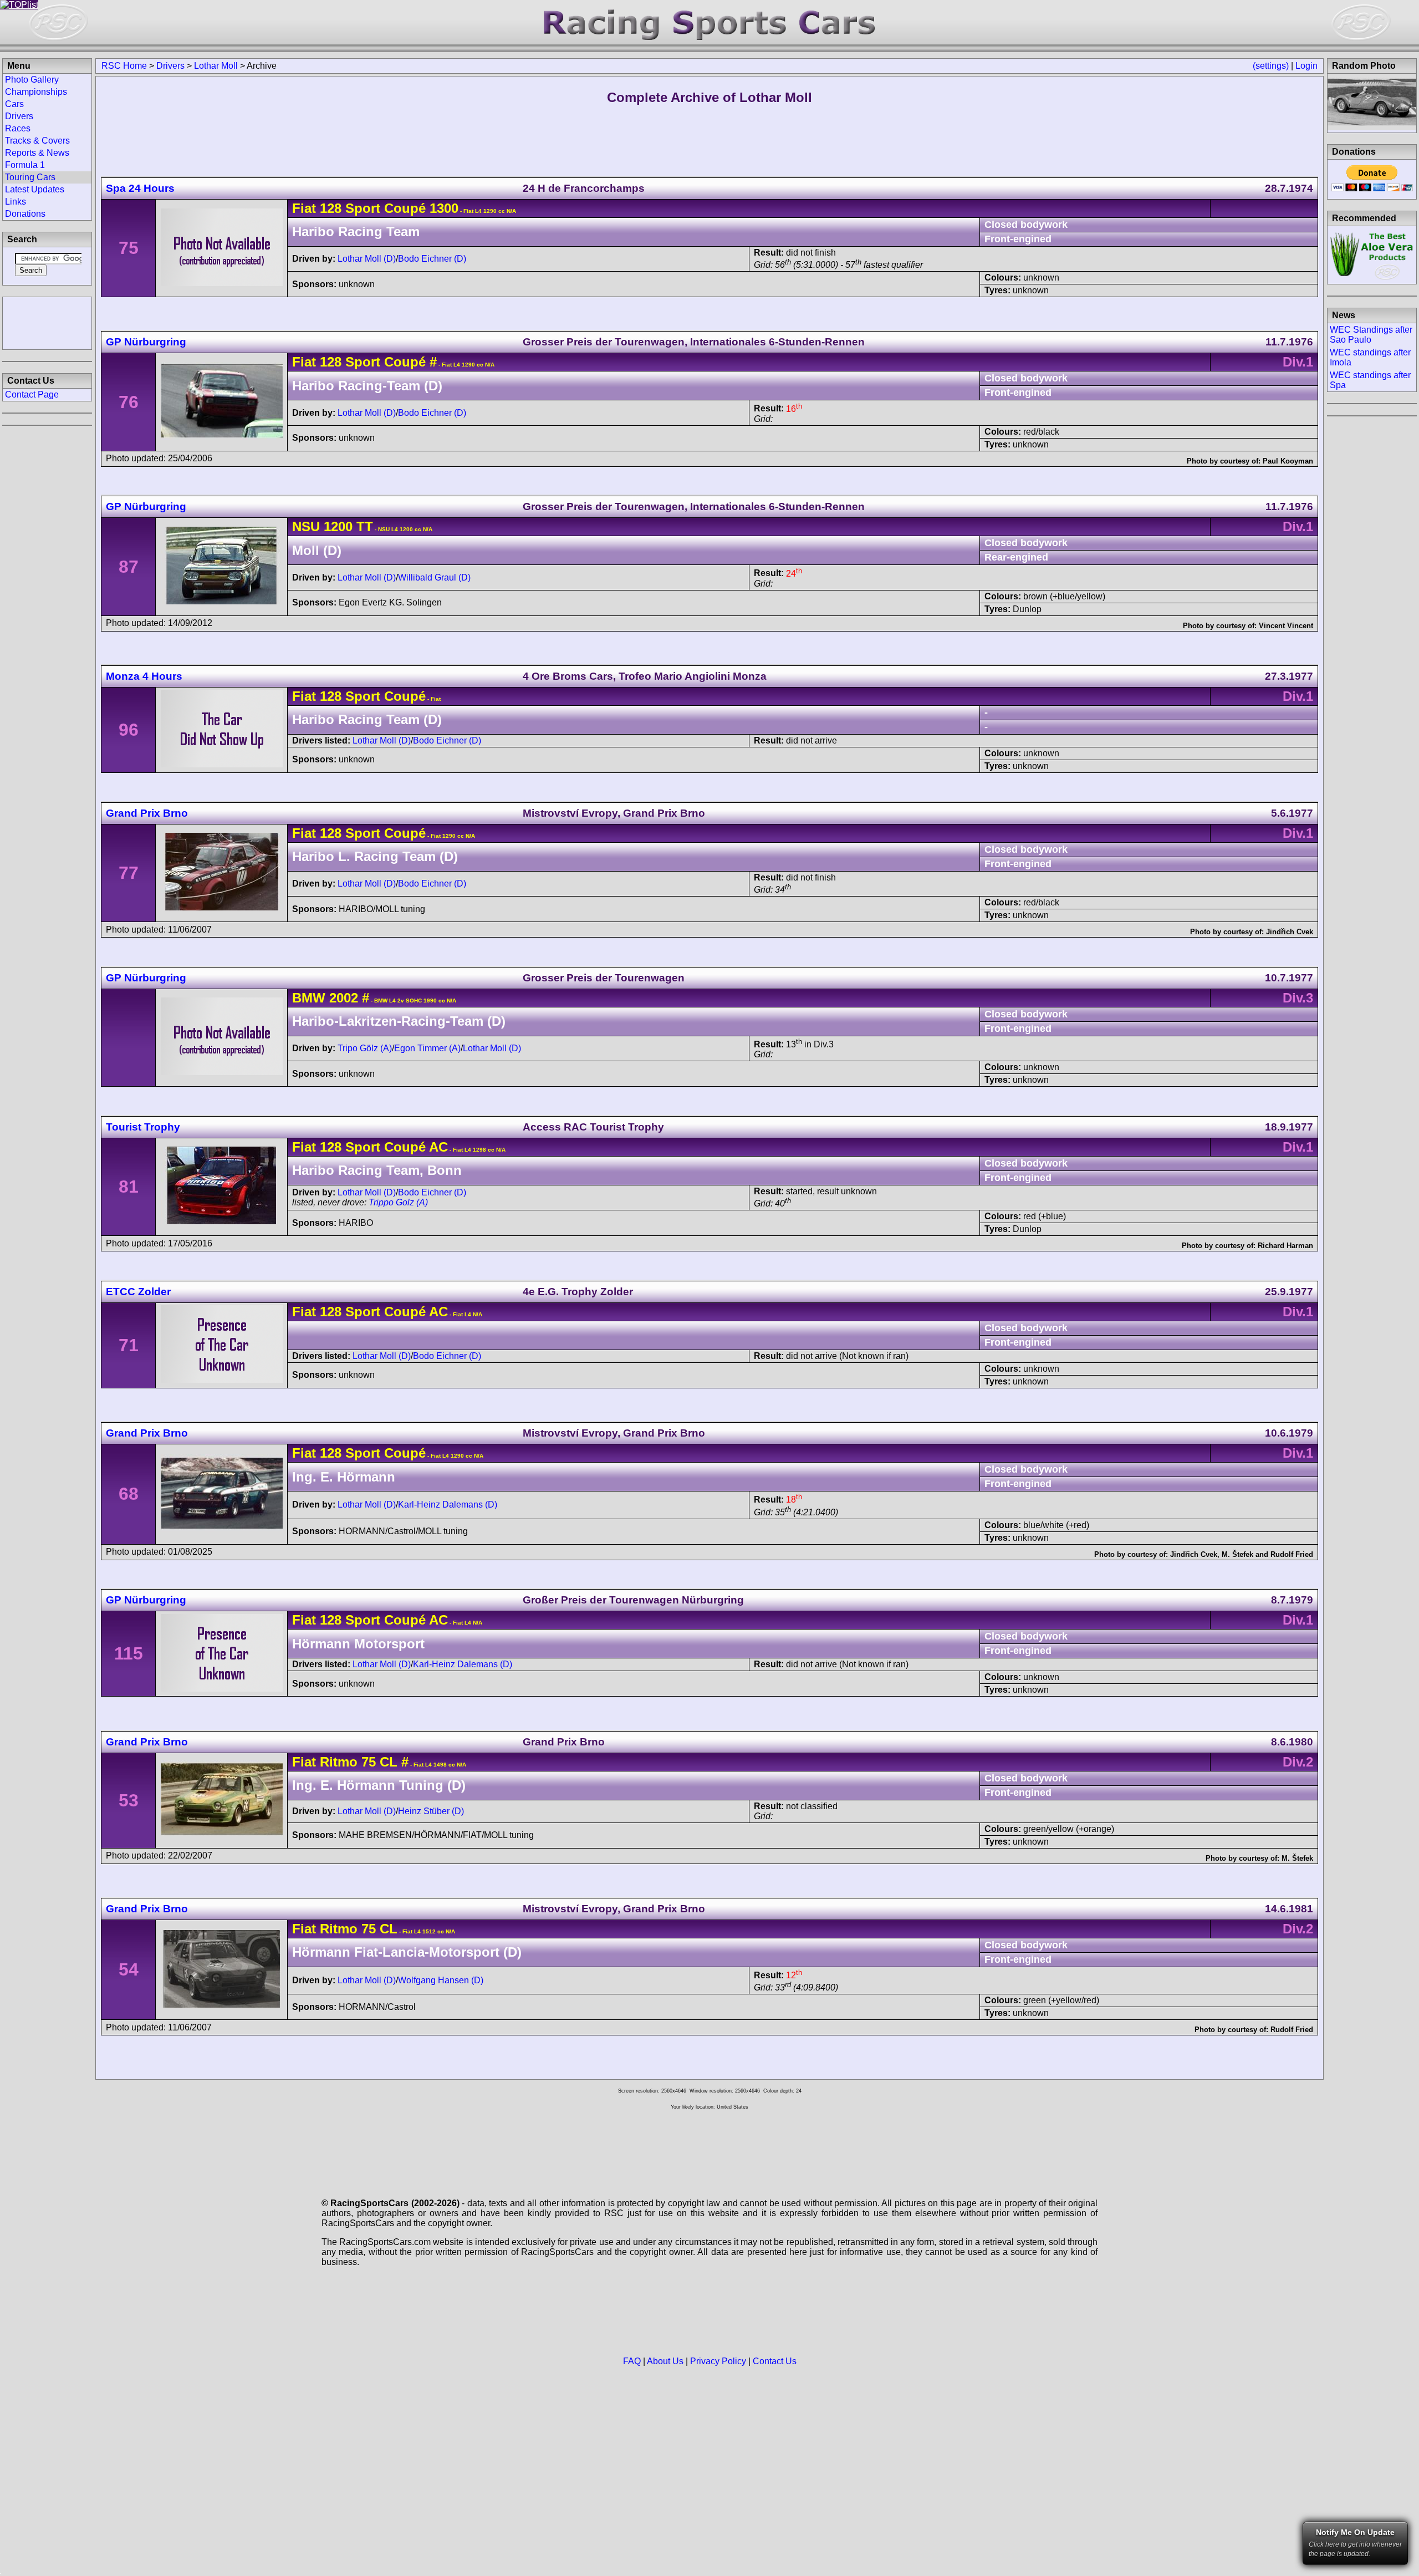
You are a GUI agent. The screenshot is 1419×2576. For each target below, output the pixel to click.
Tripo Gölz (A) (365, 1048)
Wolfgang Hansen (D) (441, 1980)
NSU (306, 526)
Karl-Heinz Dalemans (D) (448, 1505)
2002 (344, 998)
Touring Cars (30, 177)
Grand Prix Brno (147, 813)
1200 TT (348, 526)
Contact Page (32, 394)
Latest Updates (35, 189)
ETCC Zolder (138, 1292)
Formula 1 (25, 165)
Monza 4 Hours (144, 676)
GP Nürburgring (146, 342)
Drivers (170, 66)
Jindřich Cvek (1290, 932)
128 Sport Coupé (373, 208)
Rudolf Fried (1292, 1554)
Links (16, 202)
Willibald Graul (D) (434, 577)
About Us (665, 2361)
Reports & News (37, 153)
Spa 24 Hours (140, 188)
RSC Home (124, 66)
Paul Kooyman (1288, 461)
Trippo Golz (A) (398, 1202)
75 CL (377, 1762)
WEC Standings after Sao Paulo (1371, 335)
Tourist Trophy (143, 1127)
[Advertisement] (47, 322)
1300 (442, 208)
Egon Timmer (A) (427, 1048)
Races (18, 128)
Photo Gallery (32, 80)
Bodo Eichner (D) (432, 259)
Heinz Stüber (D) (431, 1811)
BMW (309, 998)
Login (1306, 66)
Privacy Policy (718, 2361)
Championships (36, 92)
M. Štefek (1237, 1554)
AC (437, 1147)
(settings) (1271, 66)
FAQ (632, 2361)
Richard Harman (1285, 1246)
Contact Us (775, 2361)
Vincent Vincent (1286, 626)
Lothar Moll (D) (367, 259)
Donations (25, 214)
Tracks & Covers (37, 141)
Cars (14, 104)
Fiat (304, 208)
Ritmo (339, 1762)
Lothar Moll (216, 66)
